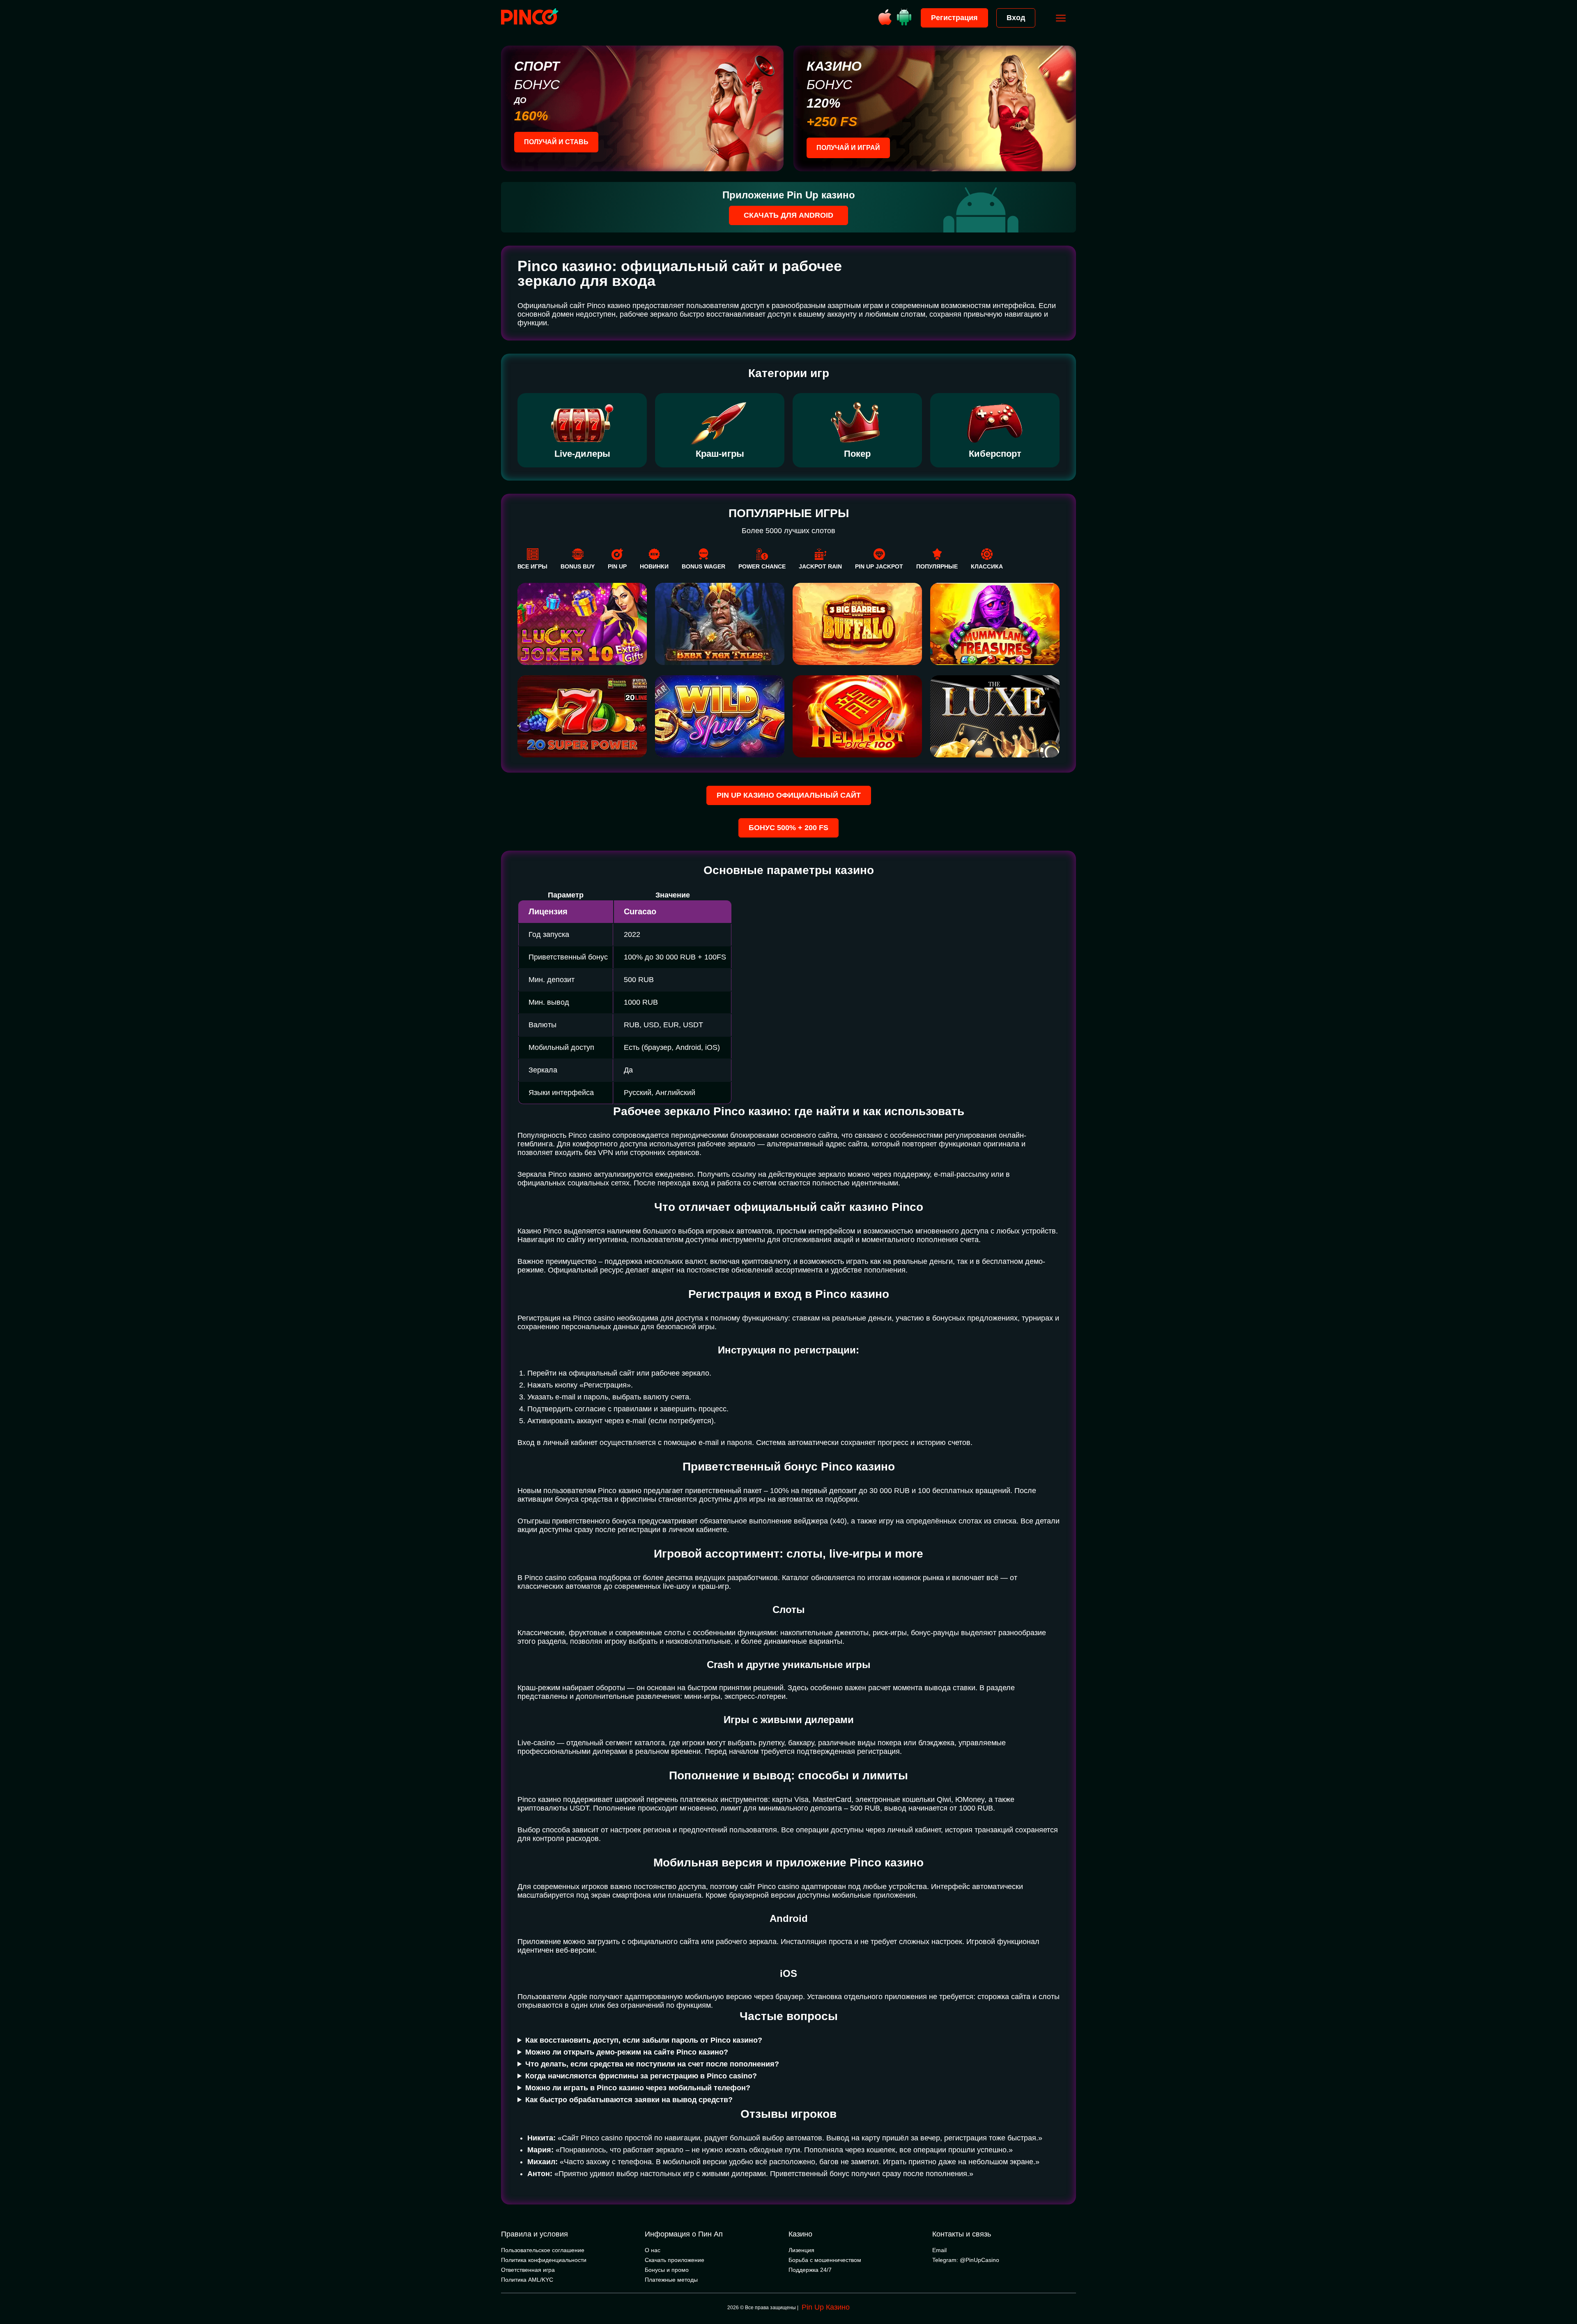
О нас (653, 2250)
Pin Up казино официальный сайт (789, 795)
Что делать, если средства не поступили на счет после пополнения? (652, 2064)
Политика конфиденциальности (544, 2260)
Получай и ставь (556, 142)
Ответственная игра (528, 2270)
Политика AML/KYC (527, 2280)
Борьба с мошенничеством (825, 2260)
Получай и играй (848, 148)
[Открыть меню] (1061, 18)
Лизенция (801, 2250)
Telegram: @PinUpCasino (966, 2260)
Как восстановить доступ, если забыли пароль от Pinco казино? (644, 2040)
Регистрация (954, 18)
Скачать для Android (788, 215)
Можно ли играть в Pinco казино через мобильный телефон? (638, 2088)
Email (939, 2250)
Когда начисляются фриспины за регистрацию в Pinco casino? (641, 2076)
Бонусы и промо (667, 2270)
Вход (1016, 18)
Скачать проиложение (675, 2260)
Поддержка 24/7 (810, 2270)
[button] (1563, 2289)
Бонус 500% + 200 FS (788, 828)
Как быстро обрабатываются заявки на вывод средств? (629, 2100)
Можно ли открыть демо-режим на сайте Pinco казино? (627, 2052)
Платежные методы (671, 2280)
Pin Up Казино (826, 2307)
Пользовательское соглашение (543, 2250)
